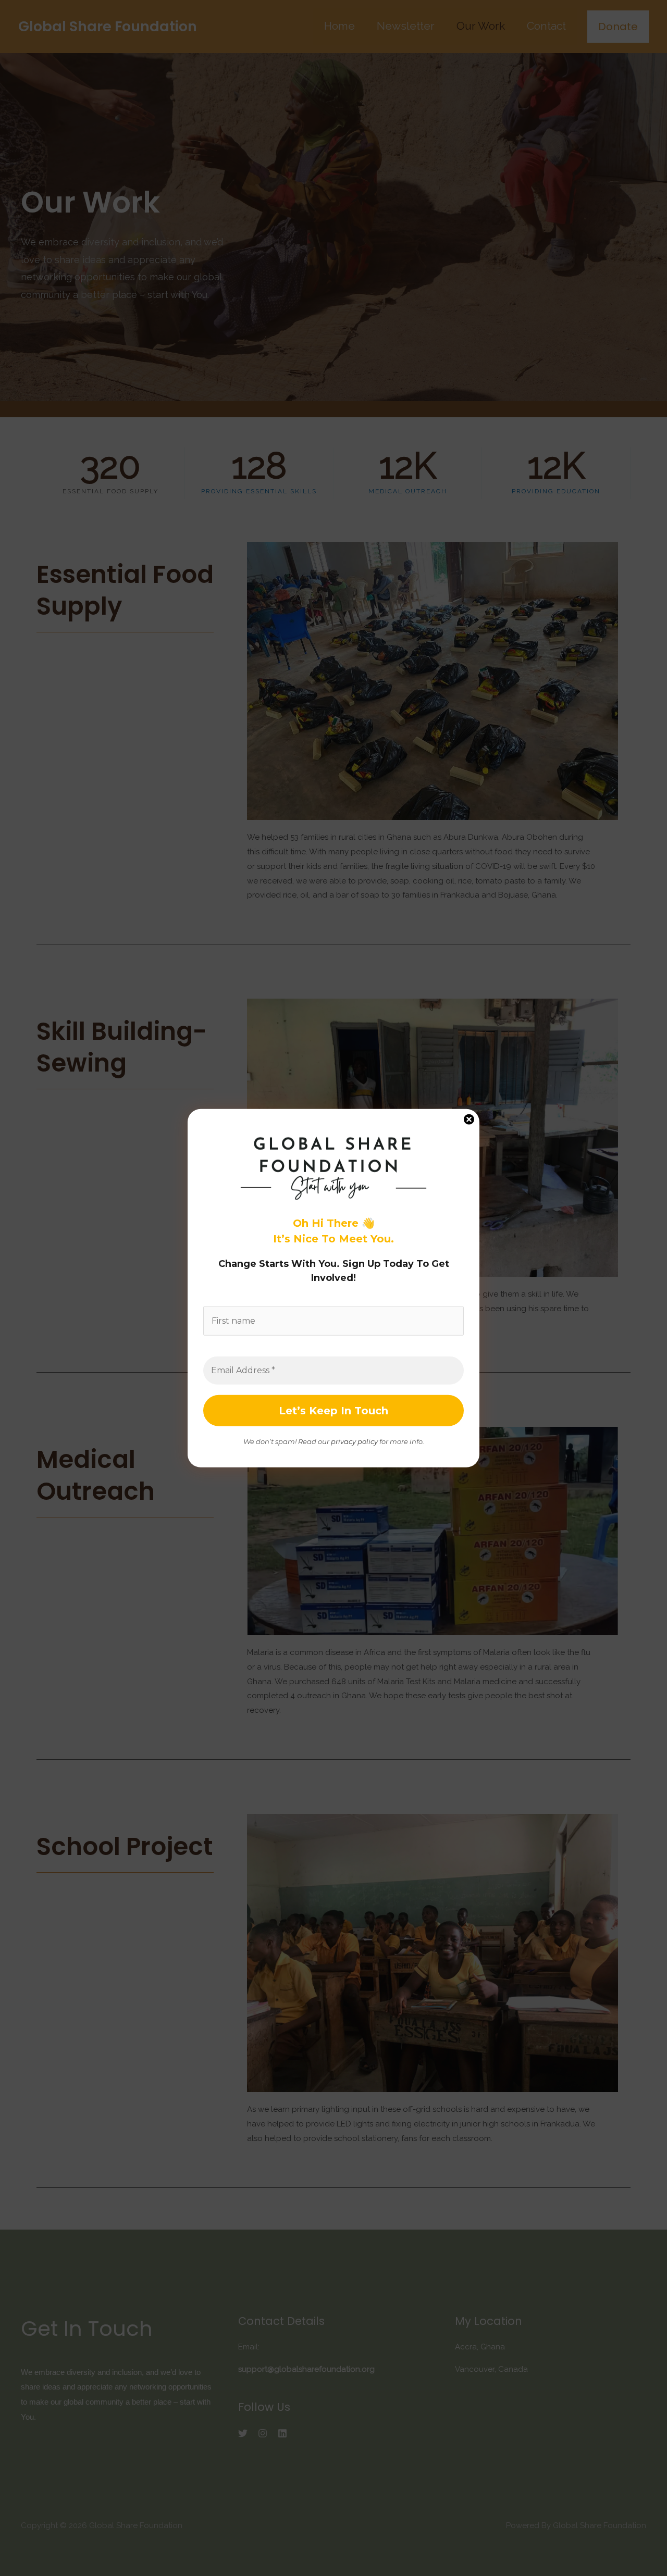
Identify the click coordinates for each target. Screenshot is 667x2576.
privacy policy (354, 1441)
